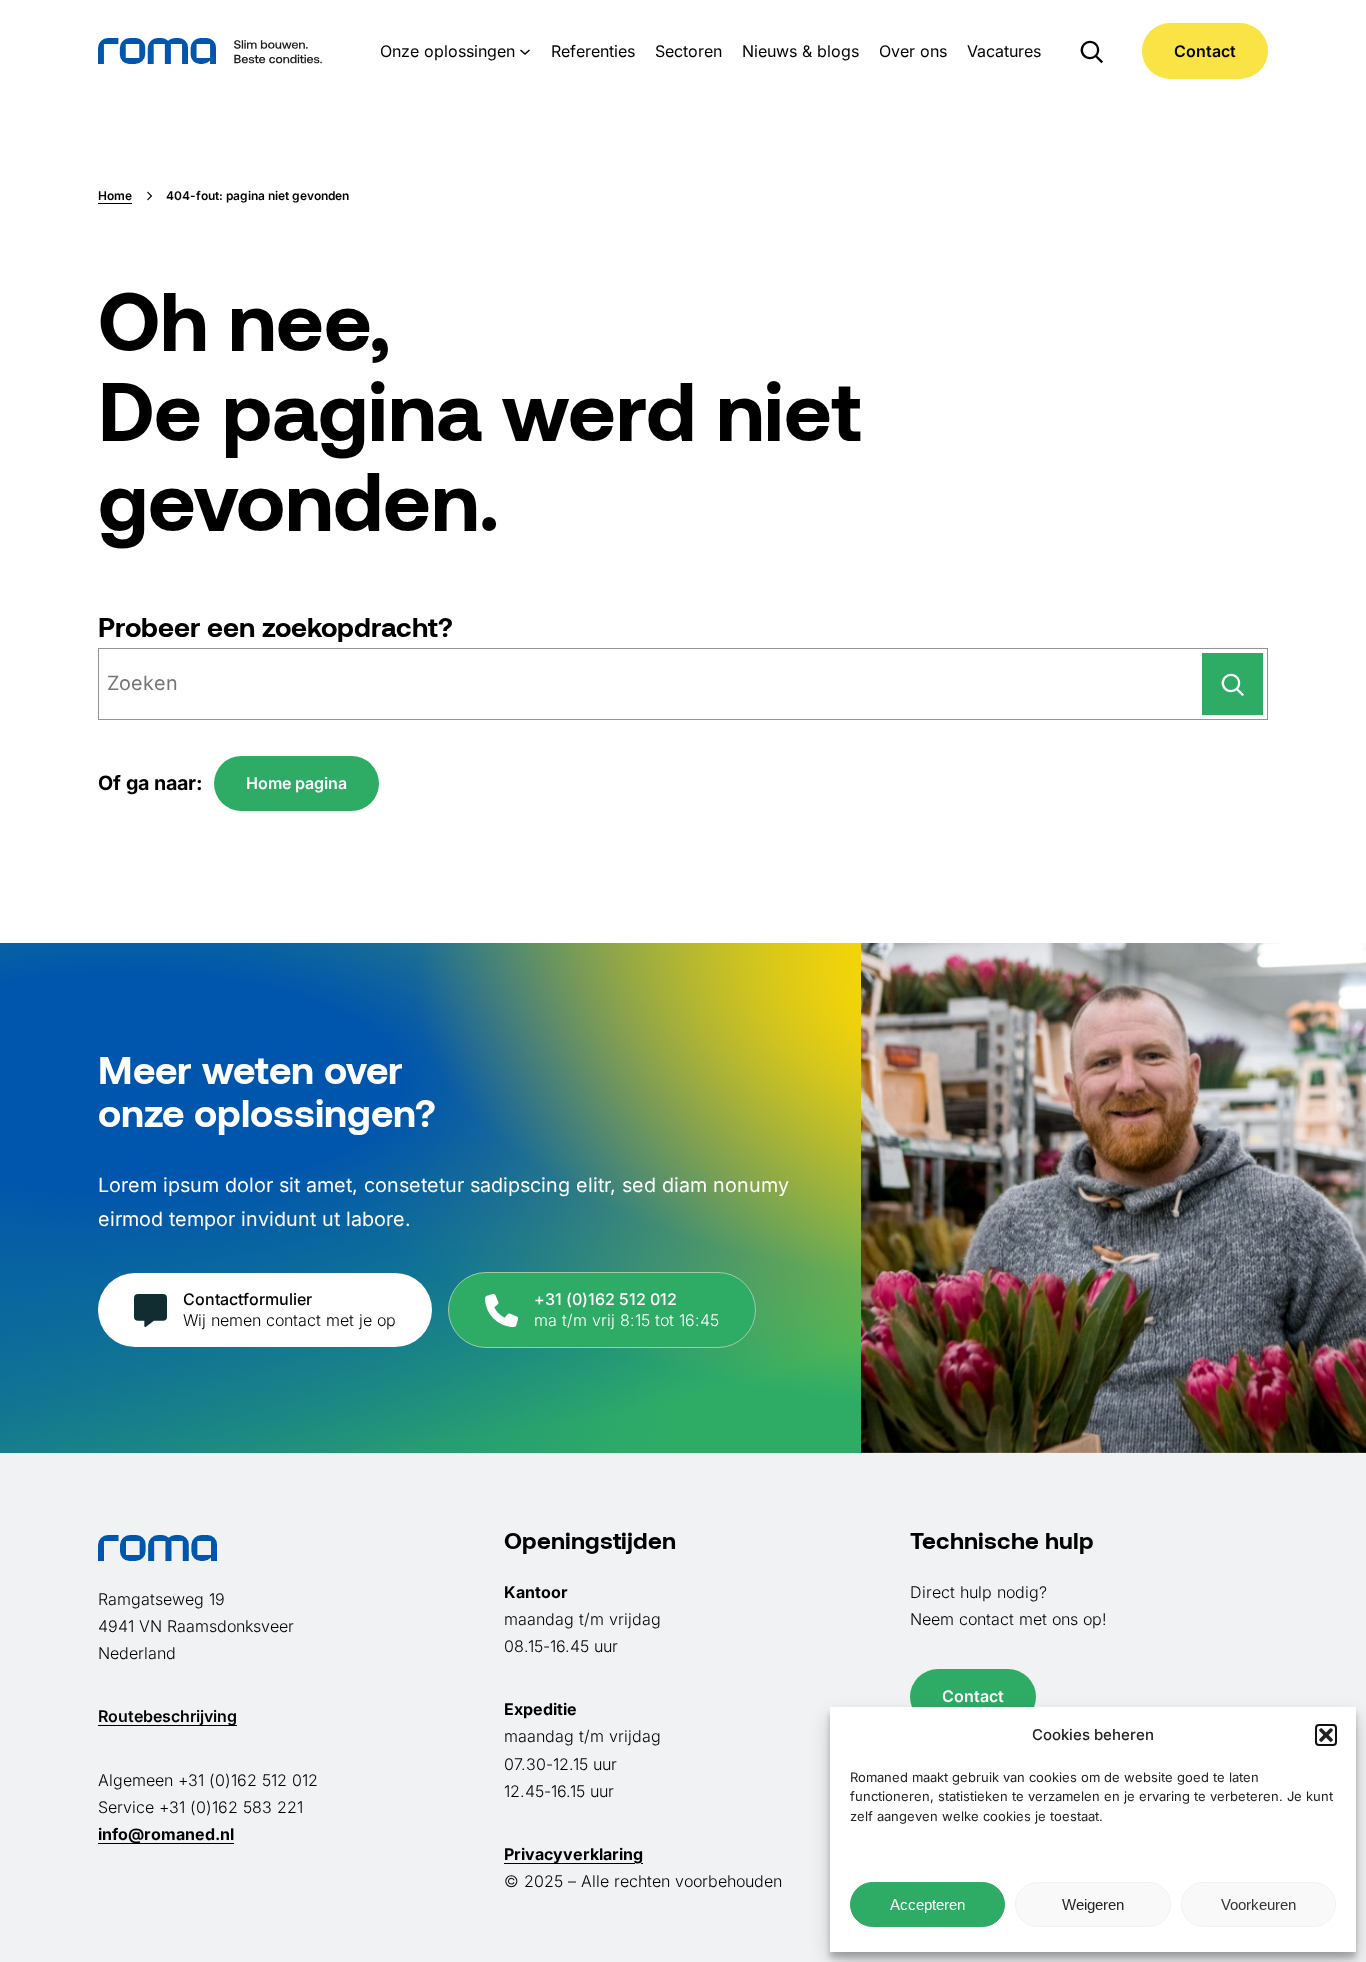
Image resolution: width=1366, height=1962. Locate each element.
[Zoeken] (1232, 684)
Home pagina (296, 783)
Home (115, 195)
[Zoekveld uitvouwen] (1091, 51)
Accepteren (927, 1904)
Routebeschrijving (167, 1716)
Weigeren (1093, 1904)
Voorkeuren (1258, 1904)
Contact (1205, 51)
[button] (1326, 1735)
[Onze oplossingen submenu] (525, 51)
